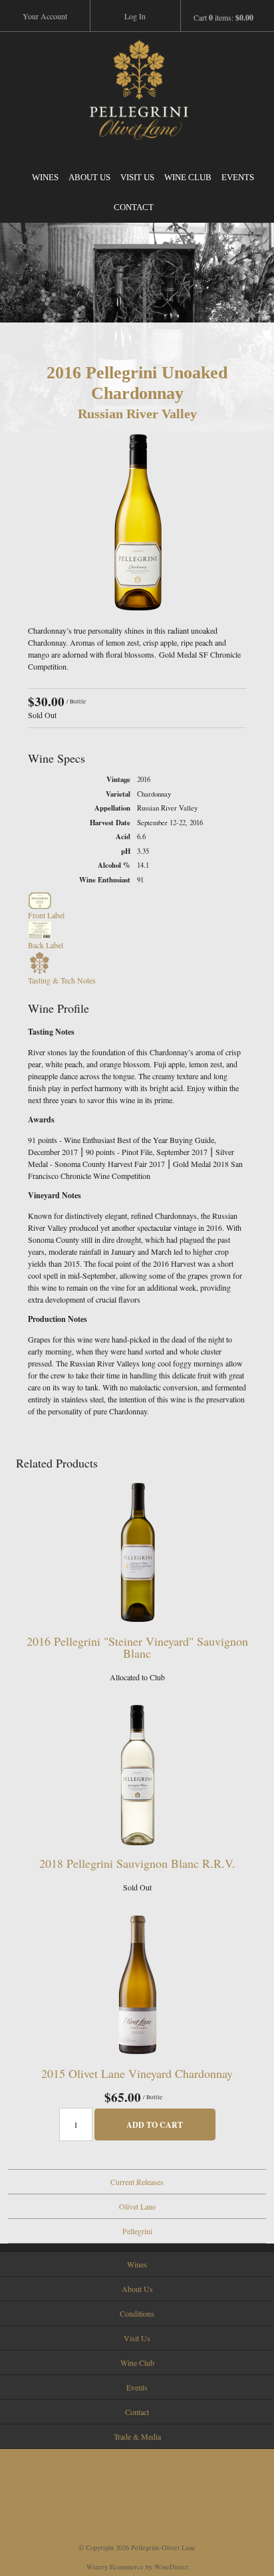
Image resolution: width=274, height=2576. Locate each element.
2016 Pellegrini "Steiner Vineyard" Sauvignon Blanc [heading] (137, 1647)
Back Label (46, 945)
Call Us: (137, 2459)
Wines (45, 177)
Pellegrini (137, 2231)
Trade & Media (137, 2436)
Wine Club (188, 177)
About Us (89, 177)
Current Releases (137, 2182)
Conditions (137, 2313)
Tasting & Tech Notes (62, 980)
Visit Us (137, 177)
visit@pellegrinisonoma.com (137, 2480)
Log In (135, 16)
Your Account (45, 16)
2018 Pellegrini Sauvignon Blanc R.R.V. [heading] (137, 1863)
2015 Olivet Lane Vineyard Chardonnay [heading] (137, 2073)
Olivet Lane (137, 2206)
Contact (134, 207)
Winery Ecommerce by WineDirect (137, 2567)
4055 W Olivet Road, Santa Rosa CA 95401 (137, 2500)
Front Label (46, 915)
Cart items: (223, 18)
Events (238, 177)
